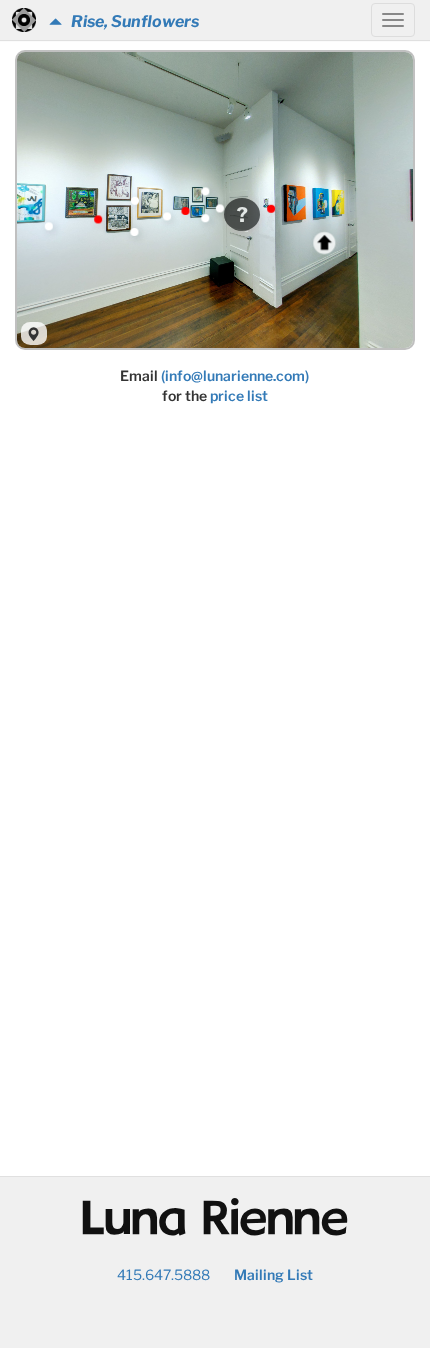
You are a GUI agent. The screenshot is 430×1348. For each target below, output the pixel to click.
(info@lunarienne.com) (235, 375)
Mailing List (273, 1274)
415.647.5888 (163, 1274)
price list (239, 395)
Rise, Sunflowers (130, 21)
